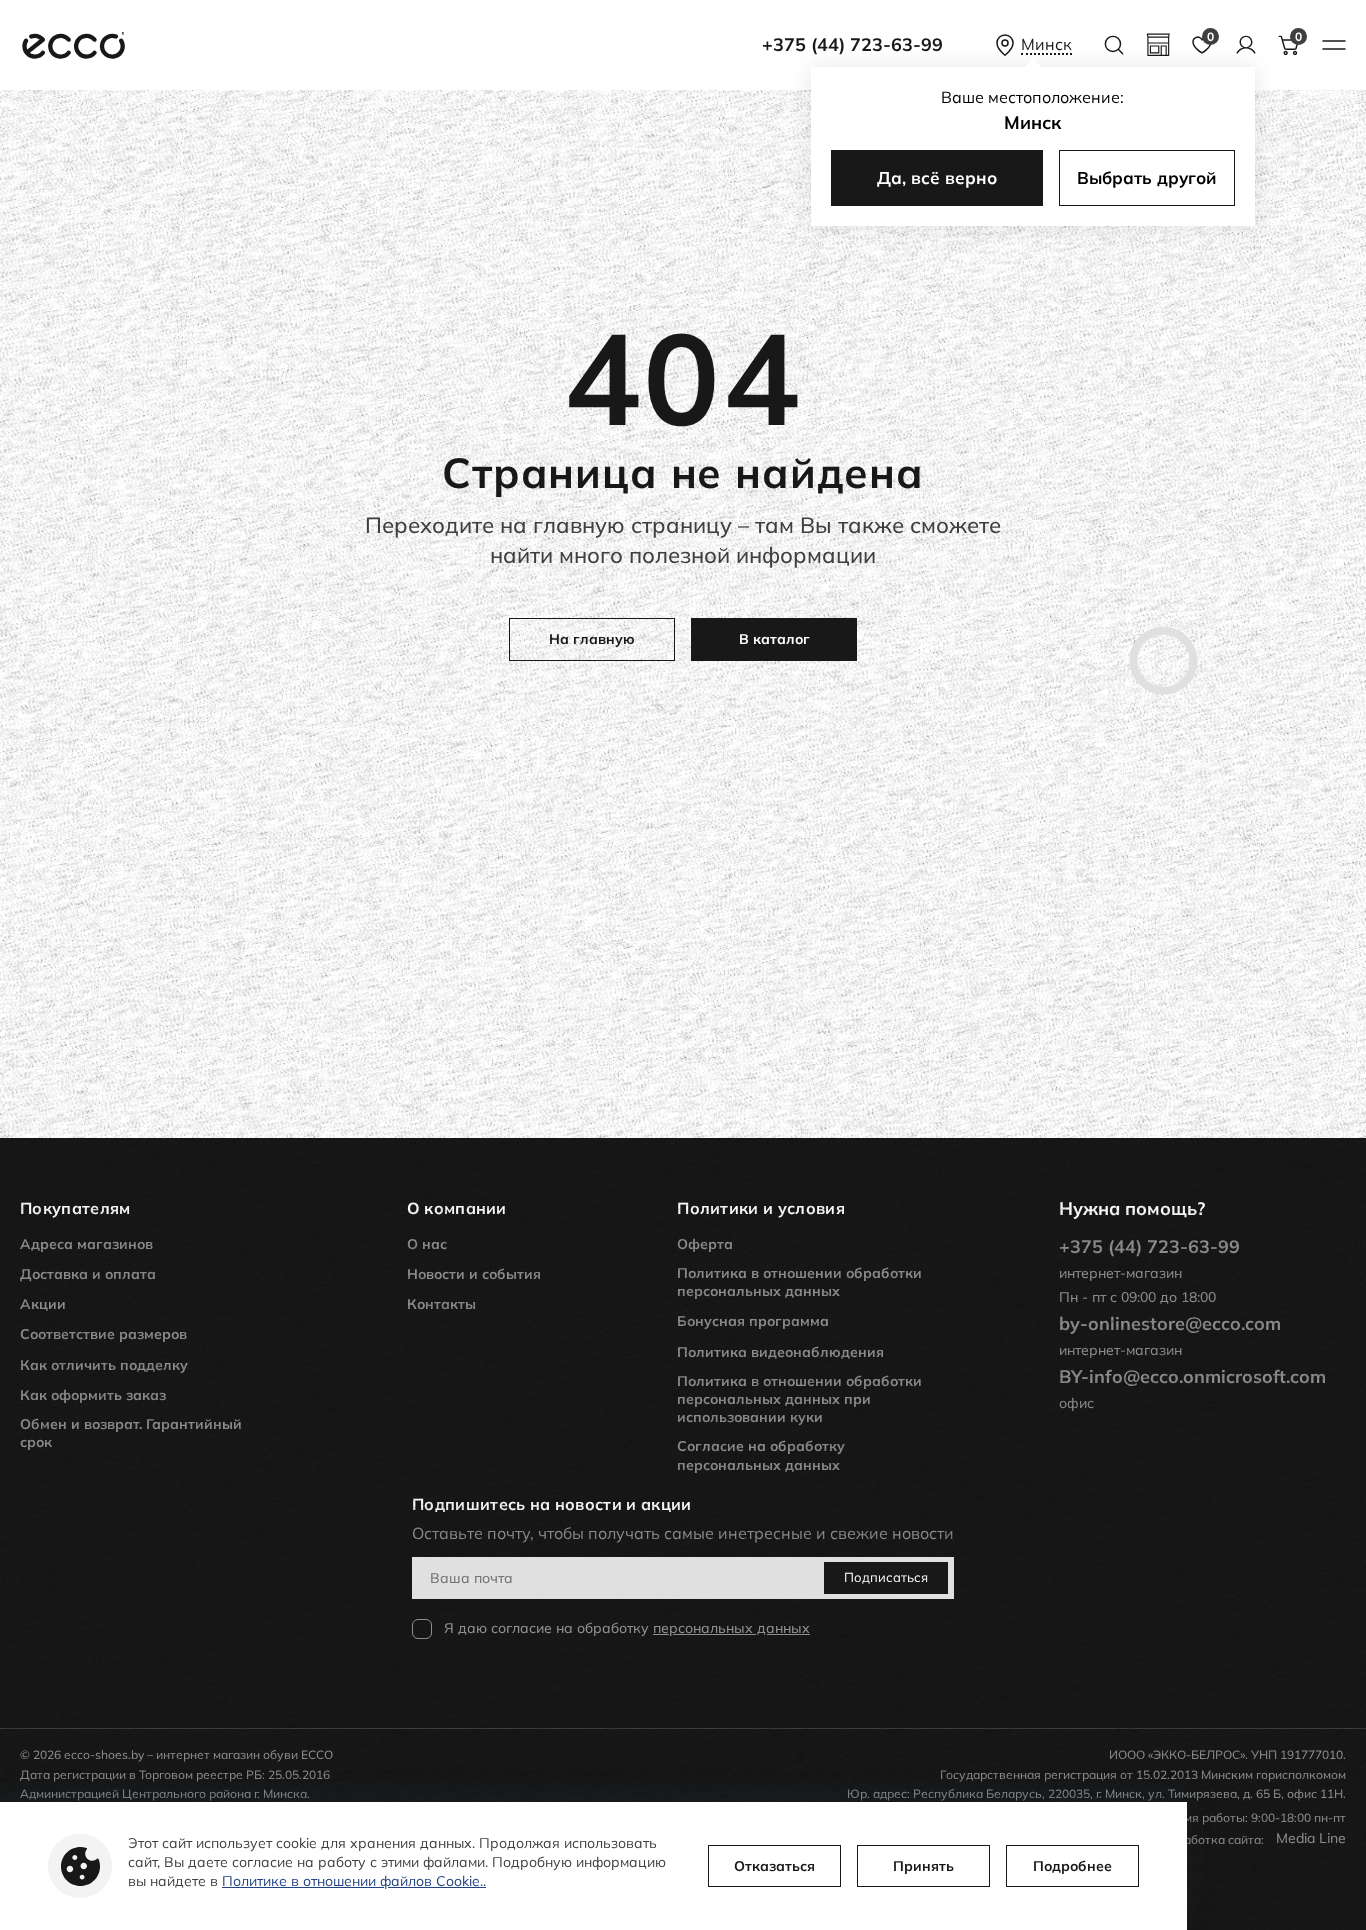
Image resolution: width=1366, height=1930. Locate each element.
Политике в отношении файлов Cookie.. (354, 1881)
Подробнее (1072, 1866)
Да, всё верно (937, 177)
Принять (923, 1866)
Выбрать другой (1146, 177)
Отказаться (774, 1866)
